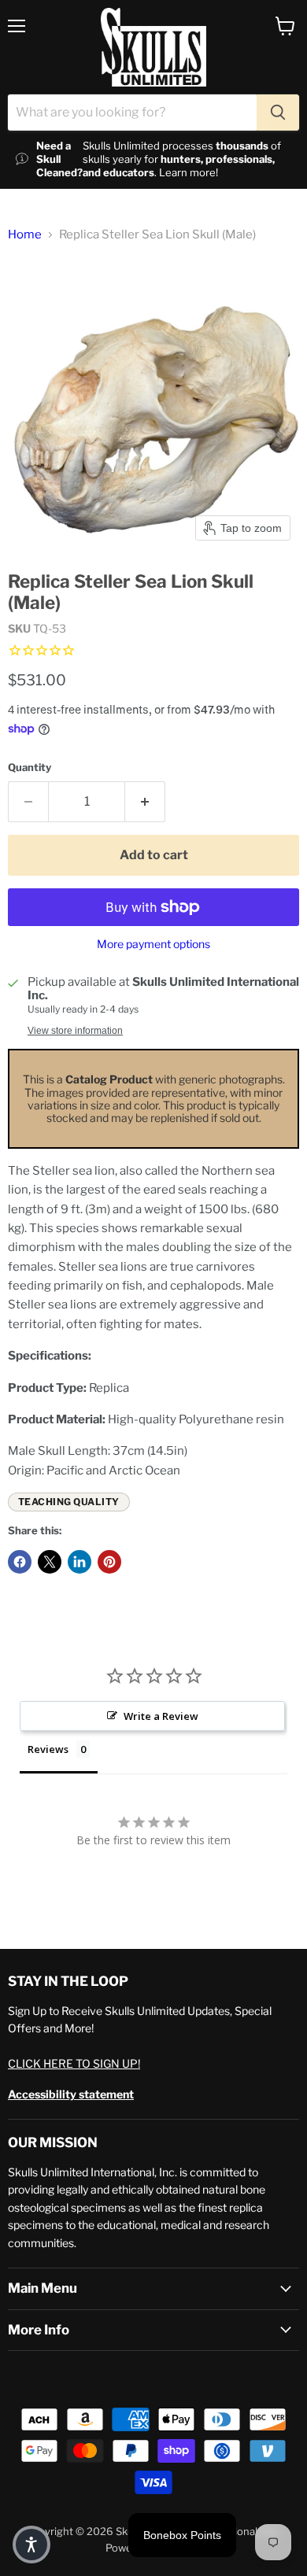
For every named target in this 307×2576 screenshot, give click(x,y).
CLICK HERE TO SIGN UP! (74, 2063)
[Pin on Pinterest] (109, 1562)
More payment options (153, 944)
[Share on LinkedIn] (80, 1562)
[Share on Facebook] (20, 1562)
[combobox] (132, 113)
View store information (75, 1031)
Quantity (30, 768)
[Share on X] (50, 1562)
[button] (31, 2545)
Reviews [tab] (48, 1749)
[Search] (278, 113)
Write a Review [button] (161, 1716)
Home (25, 235)
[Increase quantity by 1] (145, 802)
